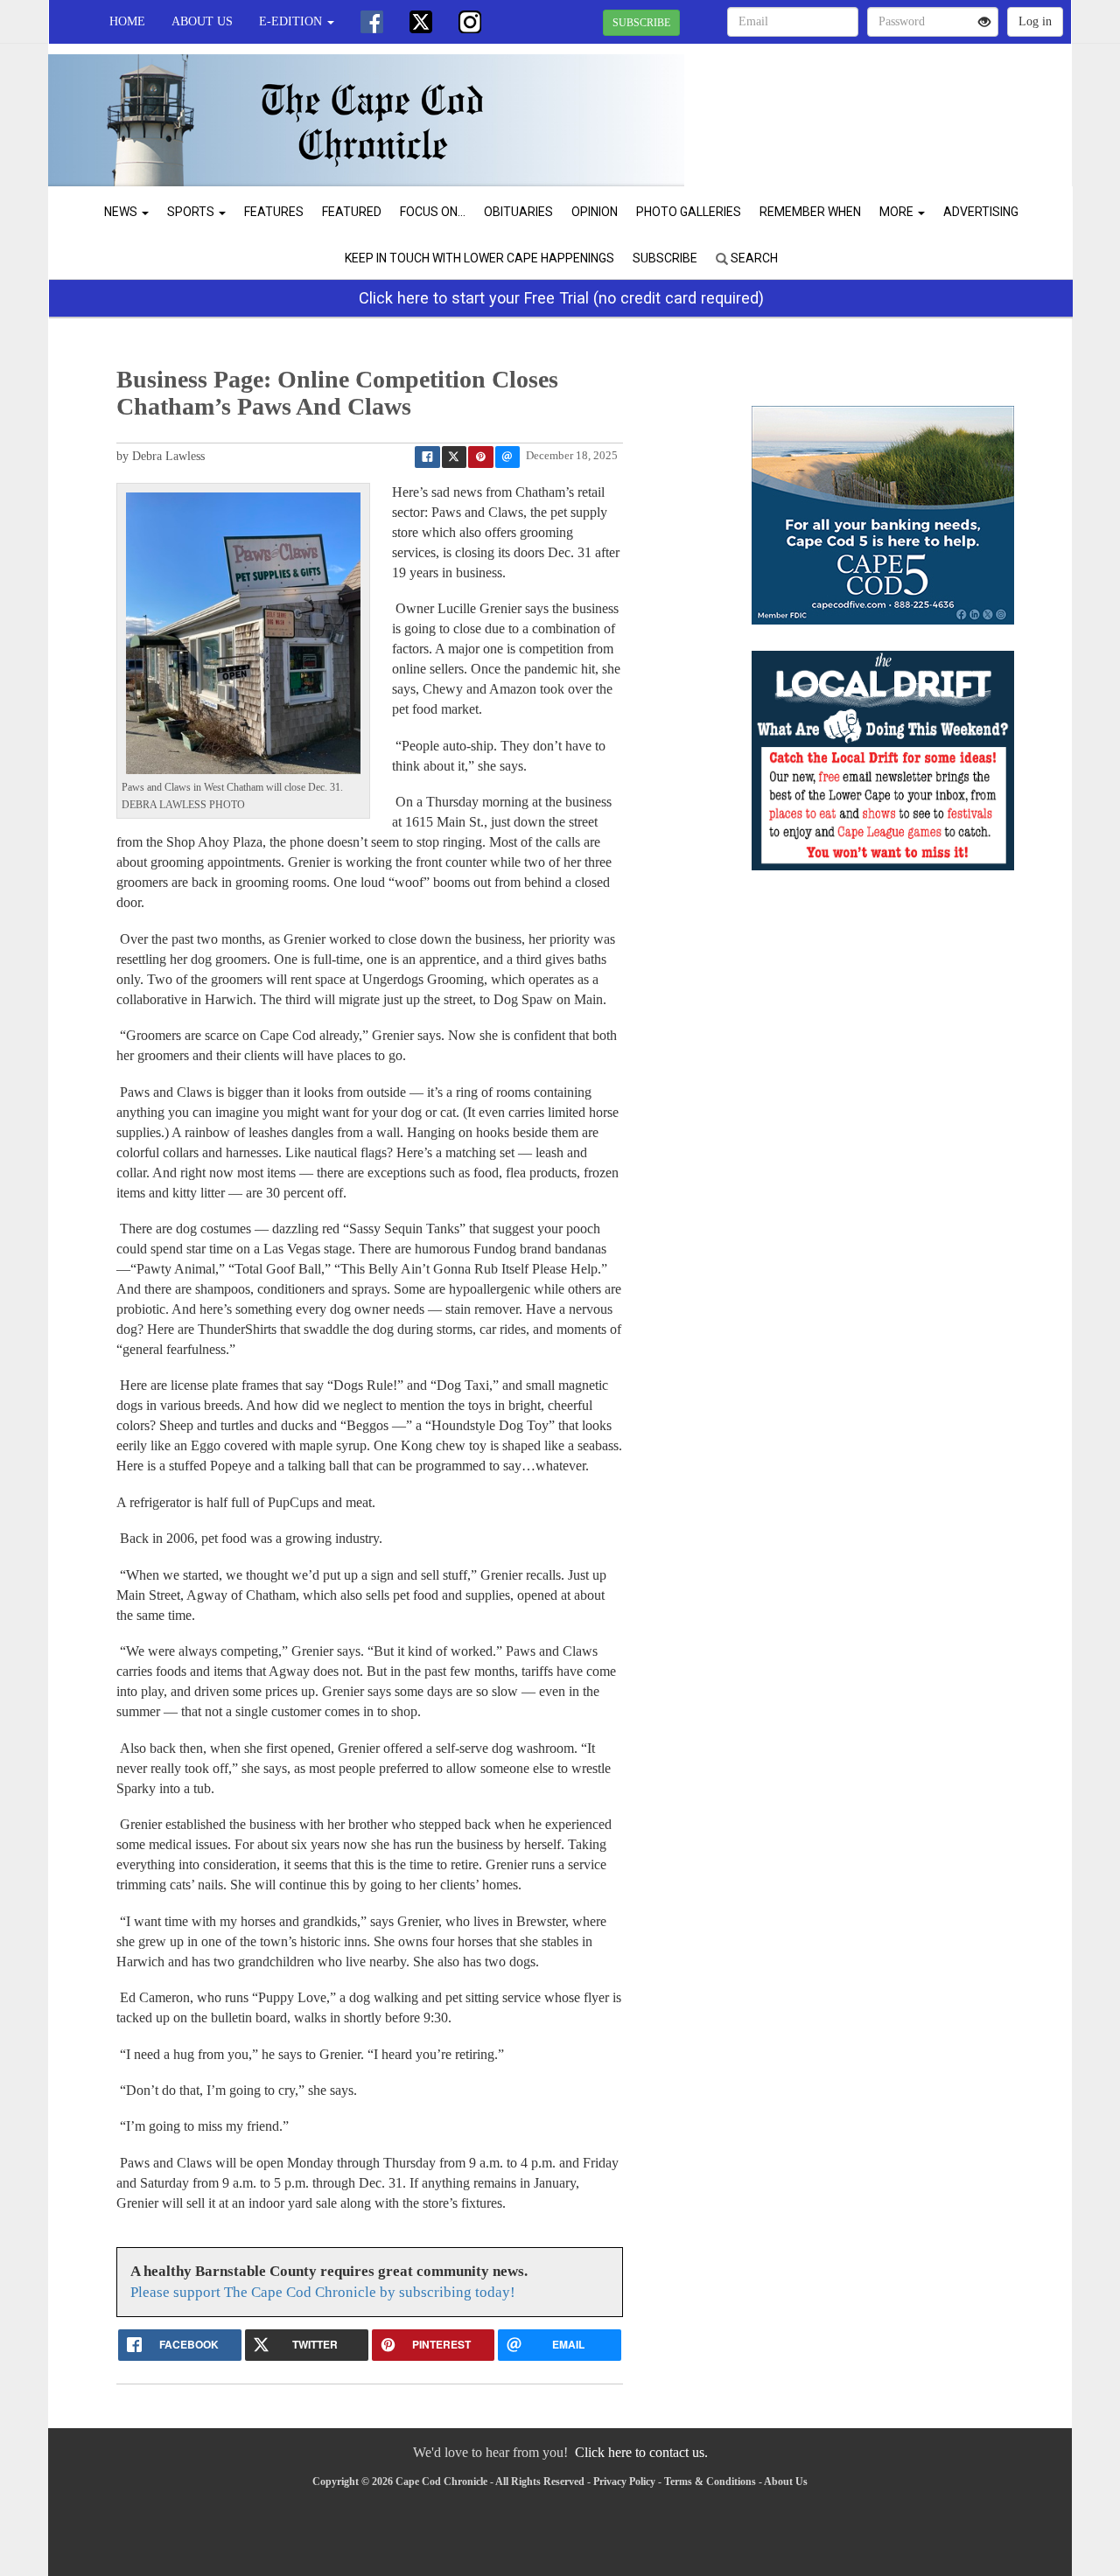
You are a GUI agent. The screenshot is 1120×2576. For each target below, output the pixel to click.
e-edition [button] (292, 21)
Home (127, 21)
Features (274, 212)
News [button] (122, 212)
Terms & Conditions (710, 2482)
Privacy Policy (624, 2482)
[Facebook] (372, 22)
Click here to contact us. (641, 2452)
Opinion (595, 212)
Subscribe (665, 258)
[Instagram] (470, 22)
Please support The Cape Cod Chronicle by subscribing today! (323, 2292)
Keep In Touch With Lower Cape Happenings (479, 258)
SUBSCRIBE (641, 23)
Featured (352, 212)
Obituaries (518, 212)
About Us (202, 21)
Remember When (810, 212)
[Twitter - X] (421, 22)
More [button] (898, 212)
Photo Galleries (689, 212)
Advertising (981, 212)
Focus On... (433, 212)
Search (753, 258)
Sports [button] (192, 212)
